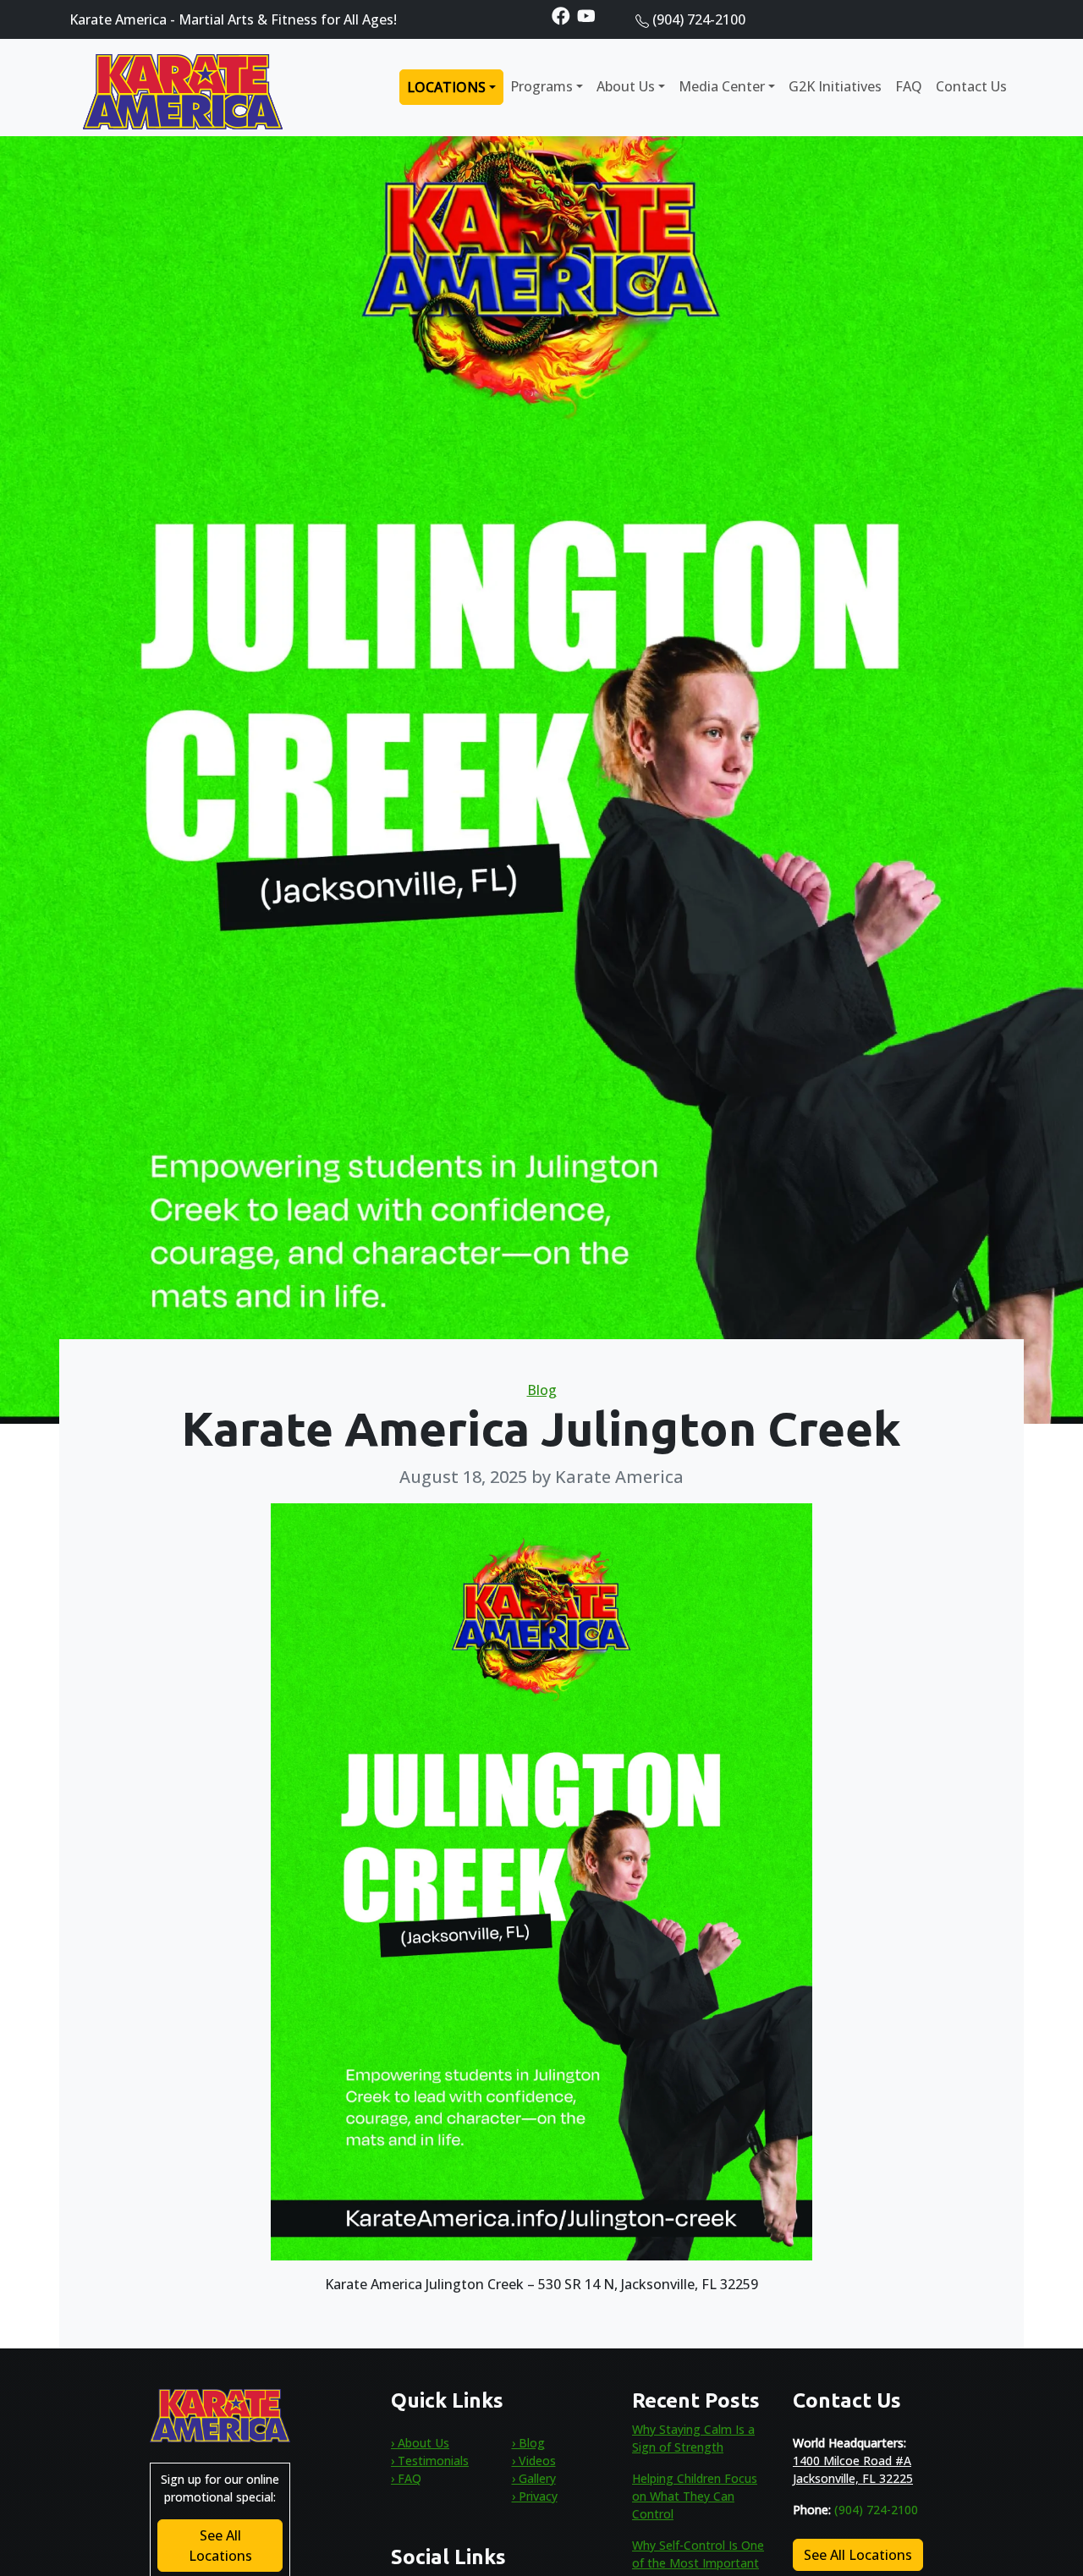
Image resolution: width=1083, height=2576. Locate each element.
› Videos (534, 2461)
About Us (626, 86)
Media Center (722, 86)
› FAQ (406, 2478)
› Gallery (534, 2478)
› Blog (528, 2443)
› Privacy (535, 2496)
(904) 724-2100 (699, 19)
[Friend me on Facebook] (561, 15)
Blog (542, 1390)
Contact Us (971, 86)
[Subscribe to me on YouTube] (586, 15)
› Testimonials (430, 2461)
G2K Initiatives (835, 86)
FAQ (909, 86)
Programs (541, 86)
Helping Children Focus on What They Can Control (695, 2496)
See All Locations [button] (220, 2546)
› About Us (420, 2443)
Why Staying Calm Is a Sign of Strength (693, 2438)
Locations (446, 87)
